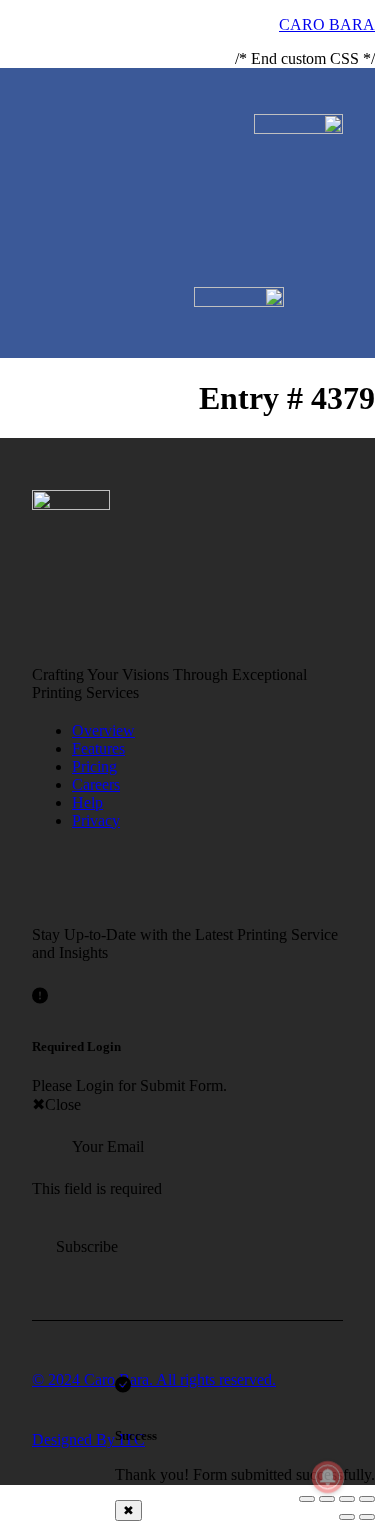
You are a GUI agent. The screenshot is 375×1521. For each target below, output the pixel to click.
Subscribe (87, 1246)
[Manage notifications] (328, 1477)
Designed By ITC (88, 1439)
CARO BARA (327, 24)
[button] (335, 103)
